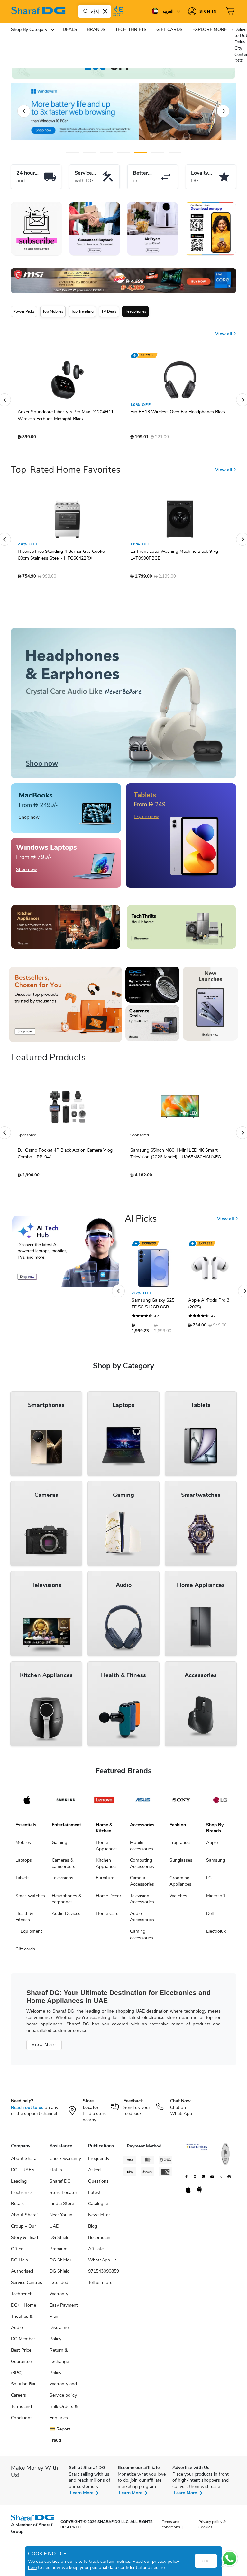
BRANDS (96, 29)
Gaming (59, 1846)
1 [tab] (73, 152)
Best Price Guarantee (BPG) (21, 2365)
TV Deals (109, 311)
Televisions (63, 1881)
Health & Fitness (24, 1920)
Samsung (216, 1863)
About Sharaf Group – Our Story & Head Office (24, 2235)
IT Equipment (29, 1934)
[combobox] (95, 11)
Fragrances (181, 1846)
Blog (93, 2229)
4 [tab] (124, 152)
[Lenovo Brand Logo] (104, 1803)
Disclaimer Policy (60, 2336)
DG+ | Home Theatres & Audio (23, 2320)
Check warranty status (65, 2167)
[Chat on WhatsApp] (230, 2559)
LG (209, 1881)
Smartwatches (30, 1899)
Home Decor (109, 1899)
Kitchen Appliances (107, 1867)
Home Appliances (107, 1849)
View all (224, 329)
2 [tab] (90, 152)
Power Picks (24, 311)
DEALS (70, 29)
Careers (18, 2398)
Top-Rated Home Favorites (66, 473)
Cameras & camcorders (64, 1867)
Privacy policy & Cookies (212, 2528)
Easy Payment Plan (64, 2314)
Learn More (82, 2496)
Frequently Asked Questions (99, 2173)
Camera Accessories (142, 1884)
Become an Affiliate (99, 2246)
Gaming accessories (142, 1938)
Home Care (107, 1917)
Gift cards (25, 1952)
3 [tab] (107, 152)
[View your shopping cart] (231, 11)
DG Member (23, 2342)
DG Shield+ (61, 2263)
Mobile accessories (142, 1849)
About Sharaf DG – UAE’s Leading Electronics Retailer (24, 2184)
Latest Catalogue (98, 2201)
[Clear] (105, 11)
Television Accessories (142, 1902)
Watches (178, 1899)
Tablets (23, 1881)
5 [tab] (141, 152)
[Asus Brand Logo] (143, 1803)
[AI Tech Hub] (66, 1255)
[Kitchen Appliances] (66, 930)
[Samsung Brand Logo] (66, 1803)
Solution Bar (23, 2387)
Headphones (135, 311)
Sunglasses (181, 1863)
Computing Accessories (142, 1867)
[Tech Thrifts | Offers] (181, 930)
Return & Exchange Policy (59, 2365)
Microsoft (216, 1899)
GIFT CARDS (169, 29)
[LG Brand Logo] (220, 1803)
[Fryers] (152, 229)
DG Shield (59, 2274)
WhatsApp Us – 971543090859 (104, 2269)
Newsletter (99, 2218)
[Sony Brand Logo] (181, 1803)
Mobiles (23, 1846)
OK (206, 2561)
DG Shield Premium (59, 2246)
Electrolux (216, 1934)
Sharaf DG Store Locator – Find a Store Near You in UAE (65, 2207)
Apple (212, 1846)
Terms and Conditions (22, 2415)
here (32, 2567)
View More (44, 2048)
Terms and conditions (171, 2528)
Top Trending (82, 311)
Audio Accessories (142, 1920)
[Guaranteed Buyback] (95, 229)
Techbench (22, 2297)
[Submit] (84, 11)
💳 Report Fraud (60, 2438)
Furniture (105, 1881)
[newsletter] (37, 229)
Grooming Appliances (180, 1884)
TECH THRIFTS (131, 29)
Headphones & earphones (67, 1902)
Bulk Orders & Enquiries (64, 2415)
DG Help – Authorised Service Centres (27, 2274)
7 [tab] (175, 152)
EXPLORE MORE (210, 29)
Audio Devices (66, 1917)
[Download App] (210, 229)
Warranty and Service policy (63, 2393)
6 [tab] (156, 152)
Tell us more (100, 2286)
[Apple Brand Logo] (27, 1803)
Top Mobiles (53, 311)
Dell (210, 1917)
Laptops (24, 1863)
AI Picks (141, 1222)
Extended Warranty (59, 2291)
